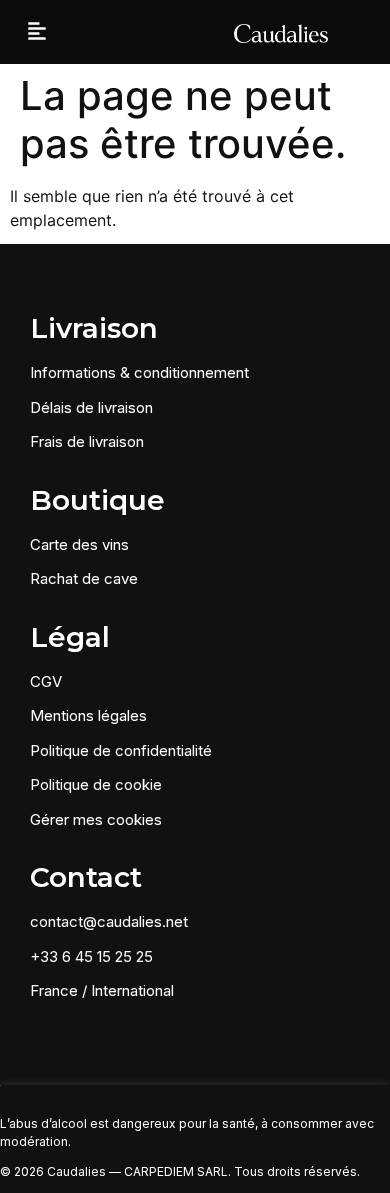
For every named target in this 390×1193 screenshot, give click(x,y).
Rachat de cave (84, 578)
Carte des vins (79, 544)
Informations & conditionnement (139, 372)
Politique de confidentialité (121, 750)
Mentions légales (88, 715)
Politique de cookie (96, 784)
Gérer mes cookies (96, 819)
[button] (37, 32)
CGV (46, 681)
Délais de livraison (91, 407)
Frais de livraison (87, 441)
